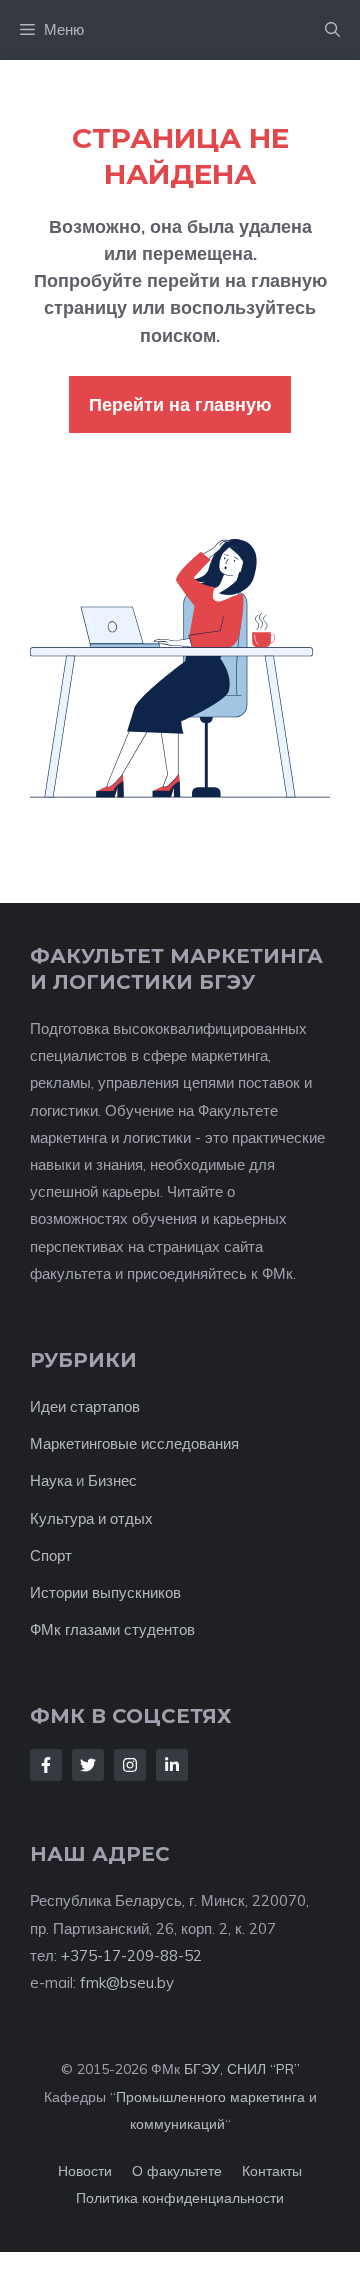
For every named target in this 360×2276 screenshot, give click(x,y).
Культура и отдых (91, 1518)
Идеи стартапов (85, 1406)
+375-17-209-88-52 (131, 1955)
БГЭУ (202, 2069)
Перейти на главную (180, 404)
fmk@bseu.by (127, 1982)
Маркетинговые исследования (134, 1443)
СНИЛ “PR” (263, 2069)
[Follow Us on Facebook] (46, 1765)
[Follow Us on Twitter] (88, 1765)
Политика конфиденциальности (180, 2198)
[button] (332, 30)
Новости (85, 2171)
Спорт (51, 1555)
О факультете (177, 2171)
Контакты (272, 2171)
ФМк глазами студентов (112, 1629)
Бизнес (112, 1480)
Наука (51, 1480)
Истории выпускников (105, 1592)
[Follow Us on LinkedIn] (172, 1765)
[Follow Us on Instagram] (130, 1765)
